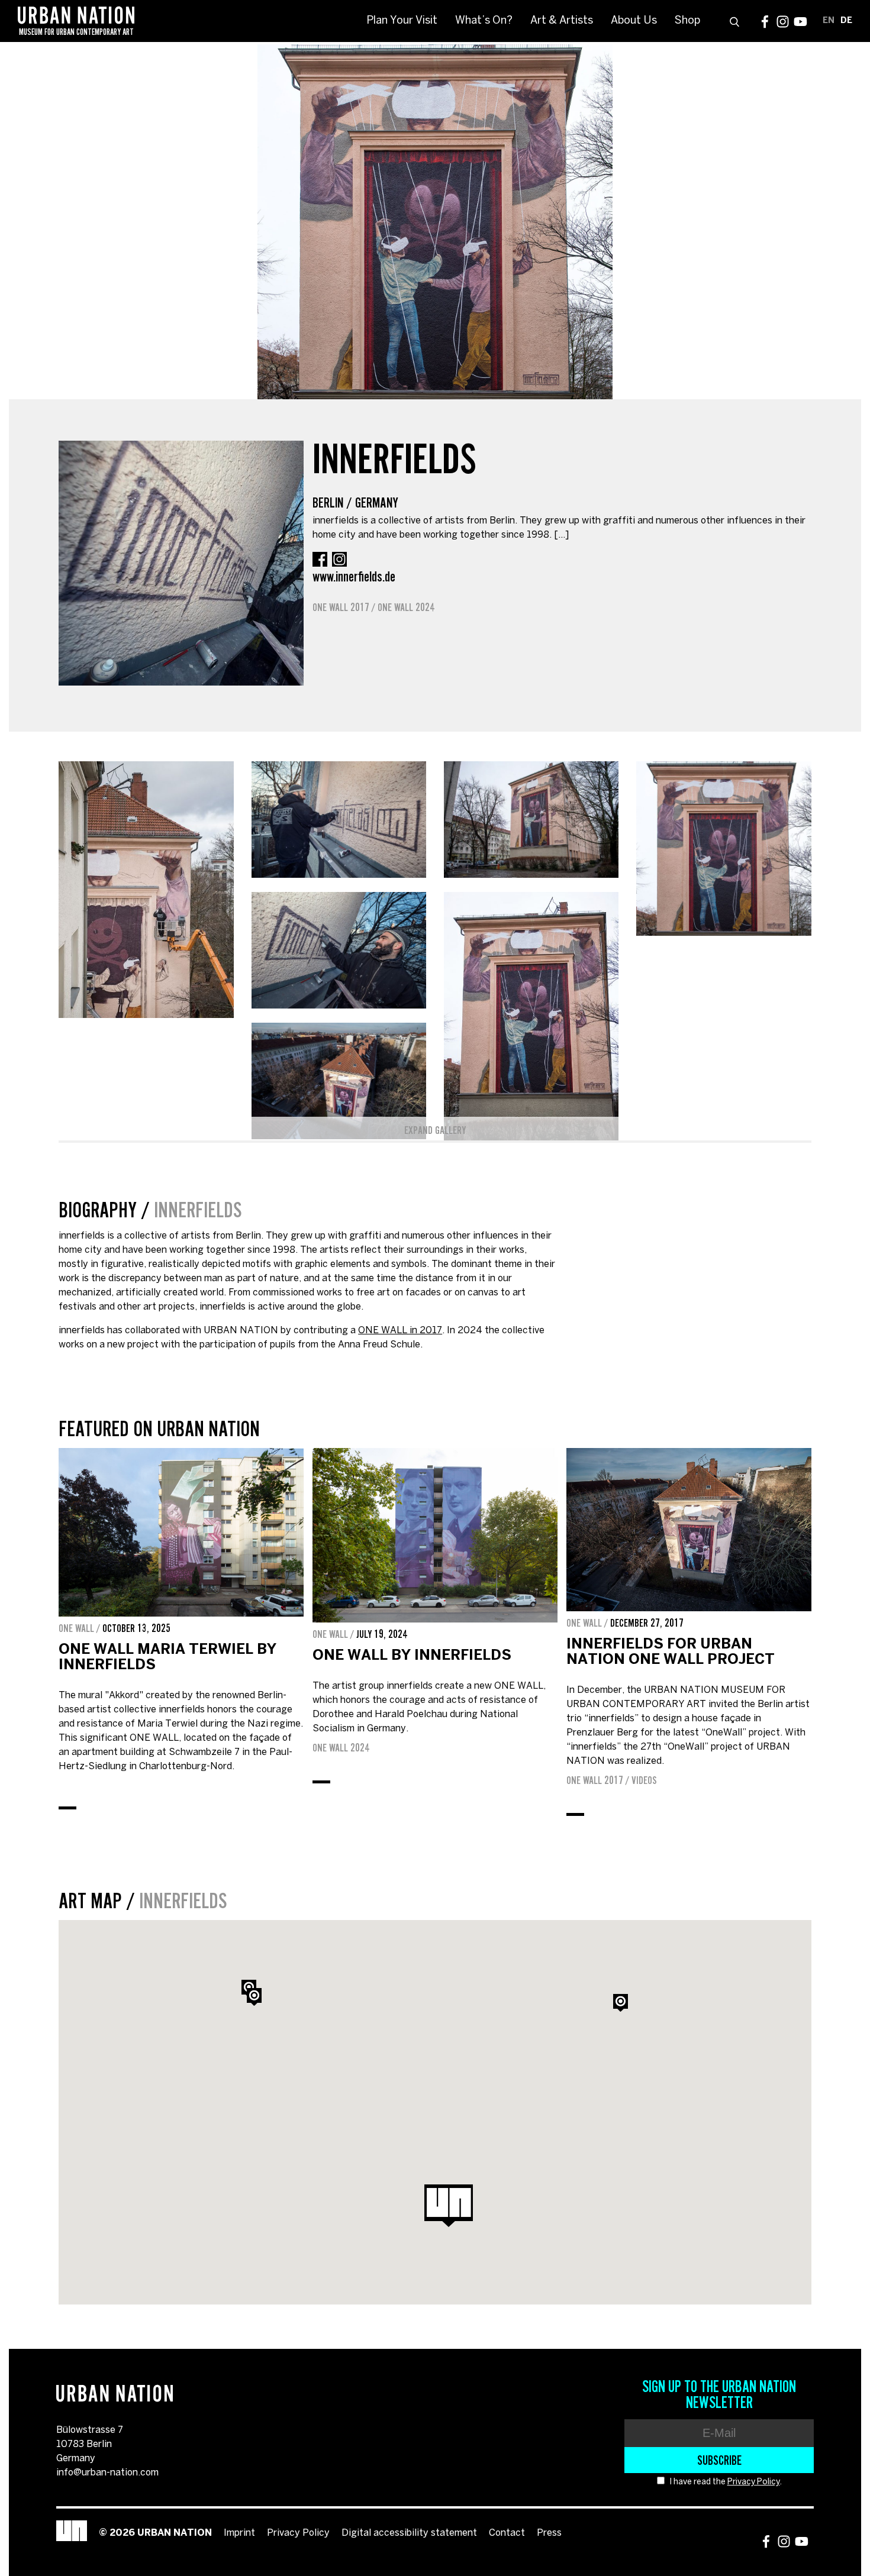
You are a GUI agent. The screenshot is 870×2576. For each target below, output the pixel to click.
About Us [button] (634, 21)
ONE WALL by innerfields (412, 1656)
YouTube (800, 22)
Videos (644, 1780)
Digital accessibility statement (409, 2533)
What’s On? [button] (484, 21)
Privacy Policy (754, 2482)
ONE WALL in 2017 (400, 1331)
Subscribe (719, 2460)
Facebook (765, 22)
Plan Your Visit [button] (402, 21)
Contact (507, 2533)
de (846, 21)
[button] (254, 1997)
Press (549, 2533)
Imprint (239, 2533)
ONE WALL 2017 (341, 607)
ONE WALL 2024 (406, 607)
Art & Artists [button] (562, 21)
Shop (687, 21)
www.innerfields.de (354, 576)
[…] (561, 535)
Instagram (783, 22)
